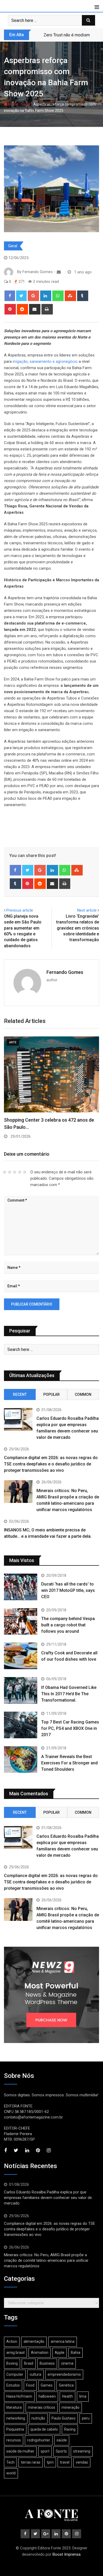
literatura (14, 2407)
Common (83, 1394)
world (11, 2473)
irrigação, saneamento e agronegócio (45, 361)
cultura (35, 2374)
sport (45, 2451)
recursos (14, 2440)
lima (83, 2396)
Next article (87, 910)
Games (47, 2385)
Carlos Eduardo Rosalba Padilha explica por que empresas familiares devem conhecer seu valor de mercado (48, 2198)
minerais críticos (42, 2407)
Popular (51, 1394)
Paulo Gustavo (64, 2418)
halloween (47, 2396)
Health (67, 2396)
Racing (70, 2429)
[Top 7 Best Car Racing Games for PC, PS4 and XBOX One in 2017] (21, 1725)
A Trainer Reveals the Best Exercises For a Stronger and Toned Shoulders (69, 1763)
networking (16, 2418)
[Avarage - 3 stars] (15, 1172)
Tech (10, 2462)
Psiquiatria (15, 2429)
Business (47, 2363)
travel (65, 2462)
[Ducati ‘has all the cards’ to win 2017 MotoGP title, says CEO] (21, 1587)
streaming (82, 2451)
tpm (50, 2462)
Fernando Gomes (65, 972)
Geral (26, 104)
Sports (61, 2451)
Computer (15, 2374)
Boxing (12, 2363)
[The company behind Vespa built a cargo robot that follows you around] (21, 1622)
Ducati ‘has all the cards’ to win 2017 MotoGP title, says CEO (68, 1590)
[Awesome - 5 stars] (25, 1172)
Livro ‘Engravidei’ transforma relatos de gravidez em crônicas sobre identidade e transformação (78, 928)
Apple (60, 2353)
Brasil (29, 2363)
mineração (71, 2407)
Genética (66, 2385)
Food (30, 2385)
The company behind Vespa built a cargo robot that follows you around (68, 1625)
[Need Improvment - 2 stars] (10, 1172)
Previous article (20, 910)
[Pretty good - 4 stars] (20, 1172)
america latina (63, 2341)
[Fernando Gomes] (59, 272)
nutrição (38, 2418)
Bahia (76, 2353)
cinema (67, 2363)
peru (86, 2418)
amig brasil (15, 2353)
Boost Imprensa (67, 2554)
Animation (40, 2353)
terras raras (31, 2462)
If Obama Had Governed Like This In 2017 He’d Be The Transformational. (69, 1694)
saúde (62, 2440)
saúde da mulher (20, 2451)
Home (13, 104)
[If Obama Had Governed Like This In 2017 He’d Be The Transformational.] (21, 1690)
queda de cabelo (44, 2429)
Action (12, 2341)
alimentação (34, 2341)
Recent (20, 1394)
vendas (82, 2462)
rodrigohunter (39, 2440)
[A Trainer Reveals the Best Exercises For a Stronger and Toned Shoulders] (21, 1760)
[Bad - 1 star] (5, 1172)
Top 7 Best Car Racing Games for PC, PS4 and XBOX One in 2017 (70, 1728)
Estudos (13, 2385)
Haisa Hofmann (19, 2396)
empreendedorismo (64, 2374)
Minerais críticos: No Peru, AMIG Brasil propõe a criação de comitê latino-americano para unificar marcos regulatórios (46, 2260)
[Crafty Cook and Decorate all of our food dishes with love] (21, 1656)
